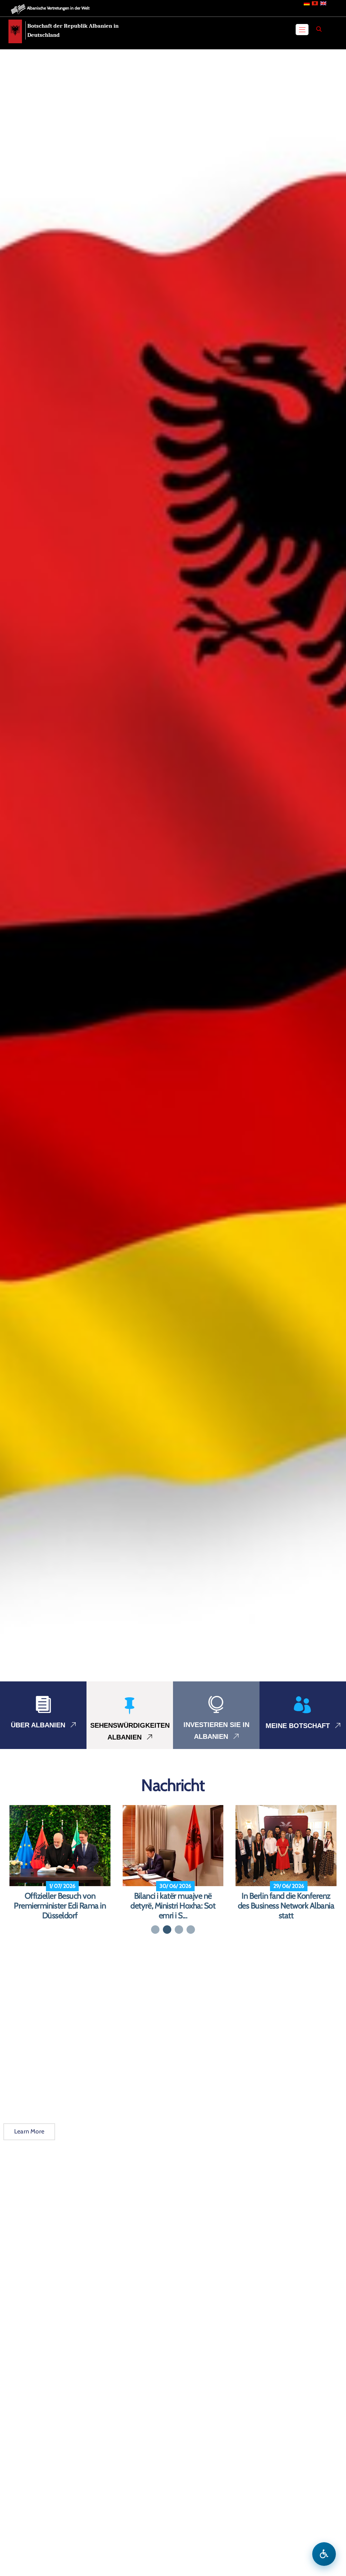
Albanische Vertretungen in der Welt (58, 8)
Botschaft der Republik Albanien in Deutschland (73, 30)
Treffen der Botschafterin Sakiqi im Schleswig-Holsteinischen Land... (286, 1906)
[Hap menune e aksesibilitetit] (324, 2554)
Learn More (29, 2131)
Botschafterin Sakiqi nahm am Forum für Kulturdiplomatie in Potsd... (60, 1906)
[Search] (319, 29)
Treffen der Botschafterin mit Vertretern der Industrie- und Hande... (173, 1906)
